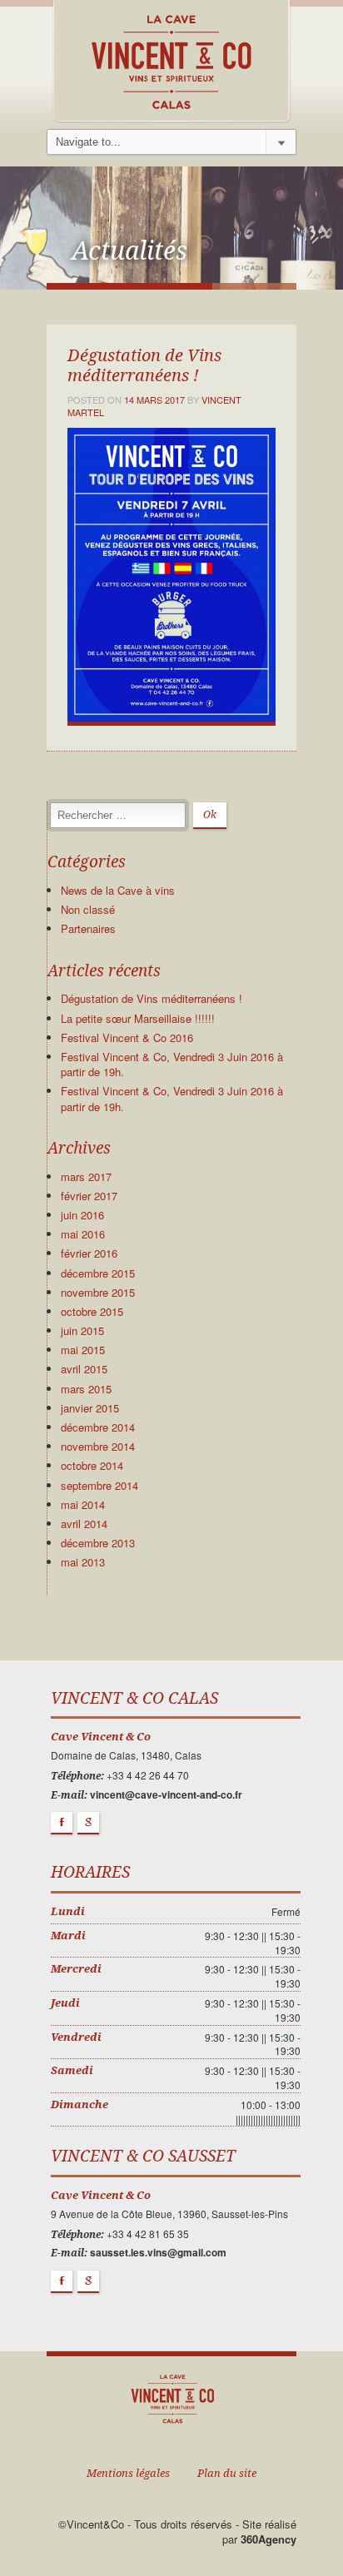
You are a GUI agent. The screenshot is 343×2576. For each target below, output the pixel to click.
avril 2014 (84, 1524)
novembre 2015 (98, 1292)
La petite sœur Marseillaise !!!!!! (138, 1018)
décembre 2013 (98, 1543)
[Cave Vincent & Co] (171, 60)
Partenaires (88, 928)
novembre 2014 (98, 1446)
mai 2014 (83, 1504)
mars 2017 (86, 1176)
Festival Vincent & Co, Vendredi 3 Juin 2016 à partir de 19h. (172, 1064)
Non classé (88, 909)
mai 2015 (83, 1350)
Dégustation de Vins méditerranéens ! (152, 998)
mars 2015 (86, 1389)
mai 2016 (83, 1234)
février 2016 (89, 1253)
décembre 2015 (98, 1273)
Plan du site (227, 2473)
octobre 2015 (92, 1311)
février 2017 (89, 1196)
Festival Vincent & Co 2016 (127, 1037)
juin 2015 (82, 1330)
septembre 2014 (99, 1485)
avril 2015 (84, 1369)
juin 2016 (82, 1215)
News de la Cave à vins (118, 890)
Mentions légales (128, 2473)
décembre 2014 (98, 1427)
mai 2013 (83, 1562)
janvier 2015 (90, 1408)
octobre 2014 (92, 1465)
